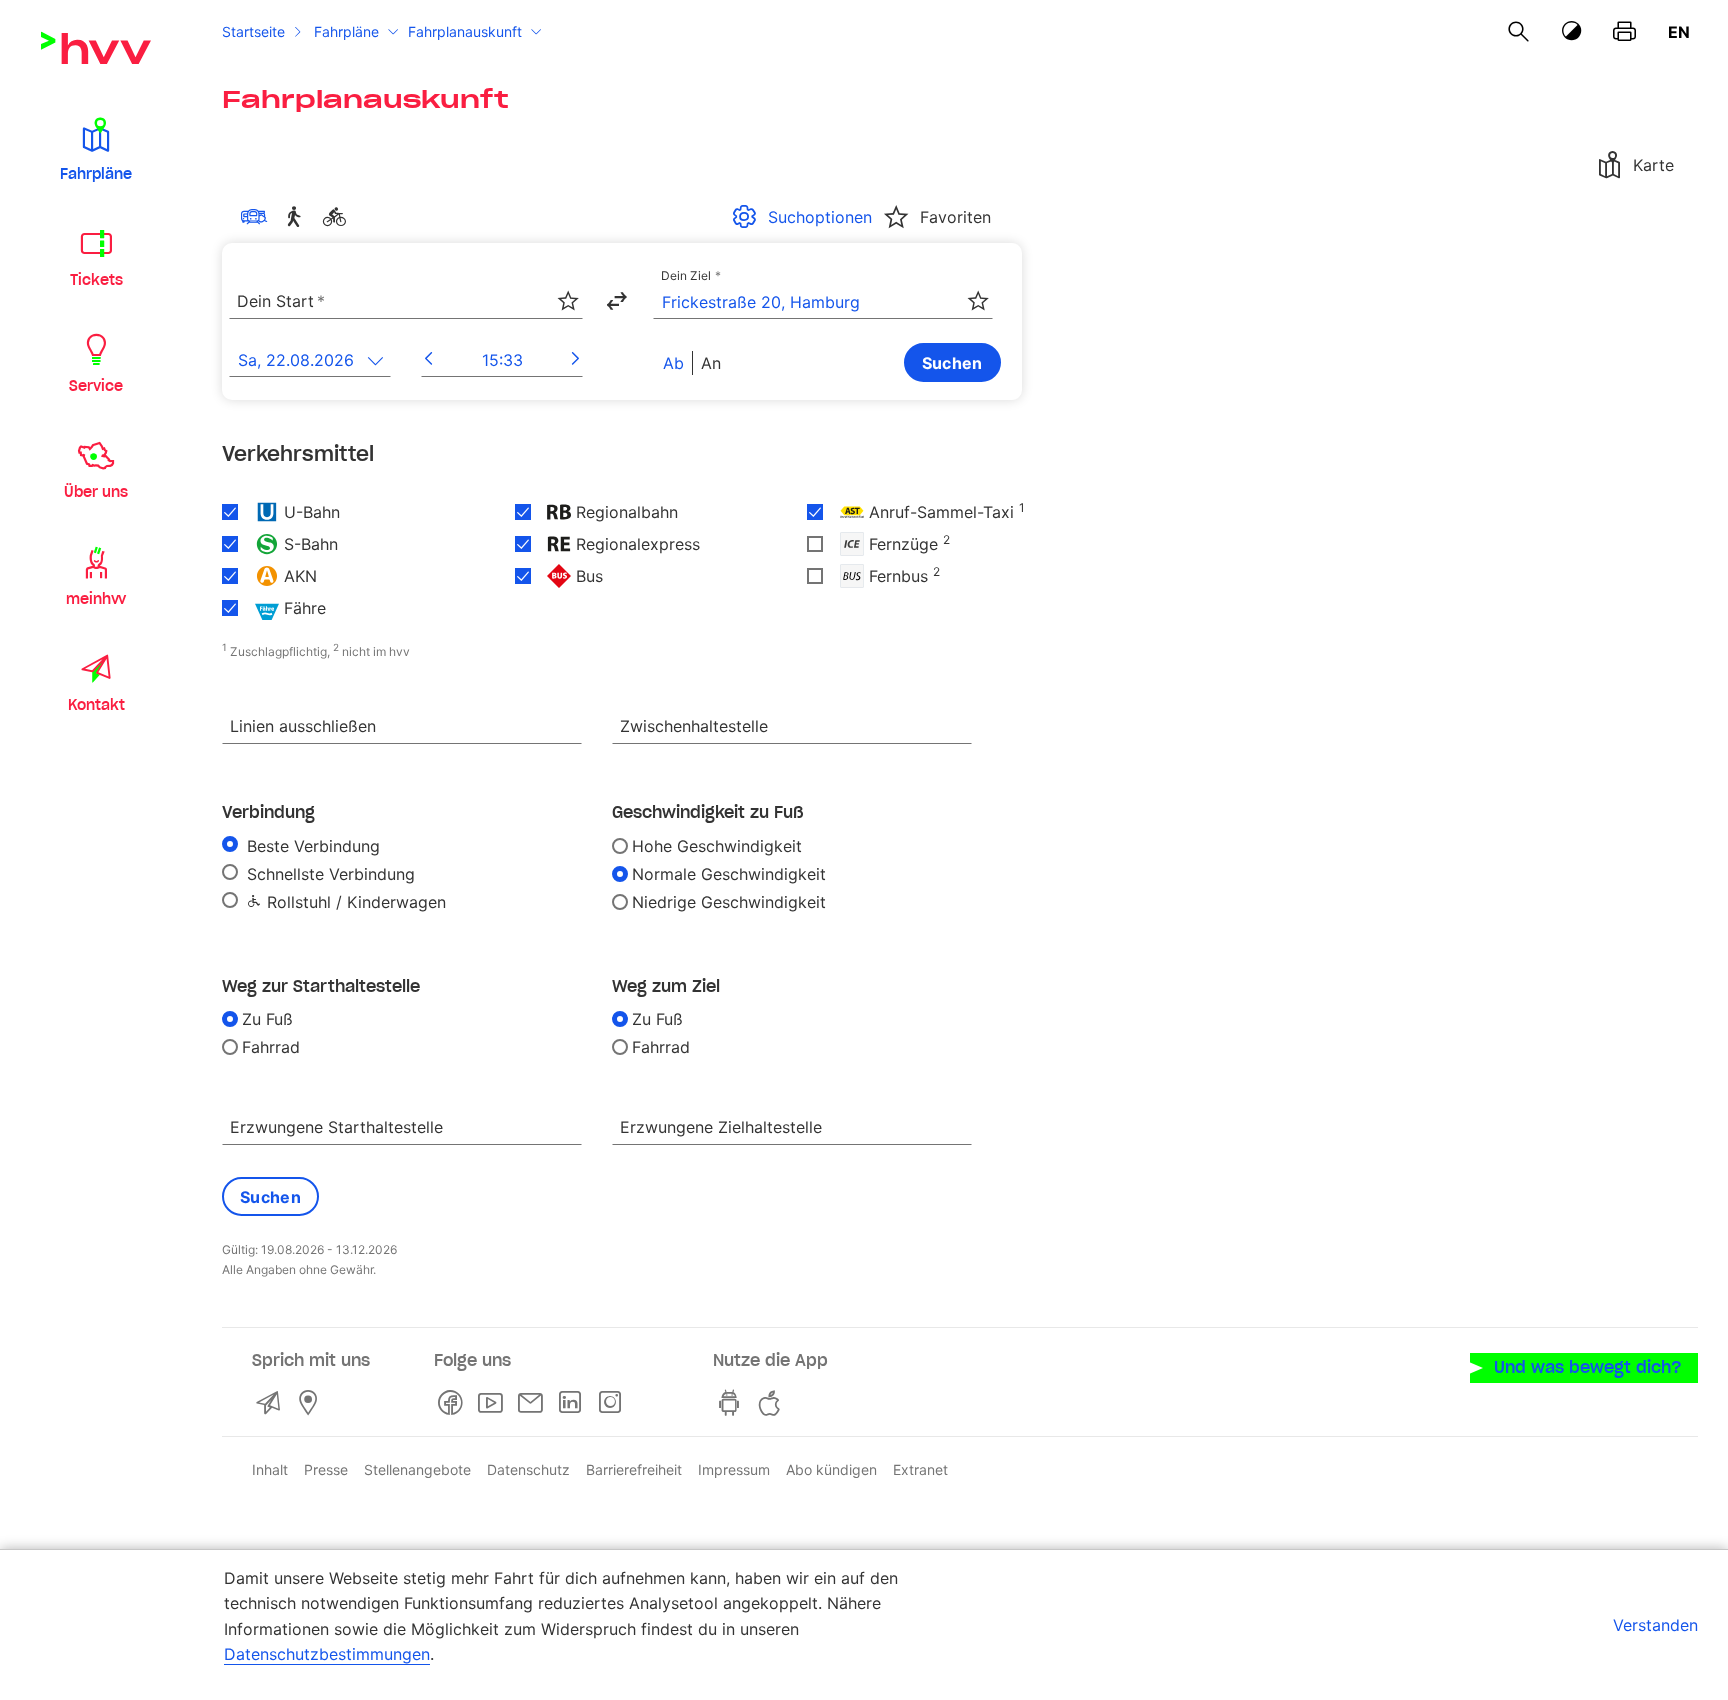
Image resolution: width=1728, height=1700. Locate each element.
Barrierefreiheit (634, 1469)
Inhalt (270, 1469)
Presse (326, 1469)
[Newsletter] (534, 1403)
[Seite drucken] (1624, 32)
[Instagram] (614, 1403)
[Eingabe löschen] (567, 289)
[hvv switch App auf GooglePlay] (733, 1403)
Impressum (734, 1469)
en (1679, 32)
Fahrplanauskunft (465, 31)
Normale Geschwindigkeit (729, 874)
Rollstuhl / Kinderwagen (354, 902)
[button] (96, 148)
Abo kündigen (831, 1469)
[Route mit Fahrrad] (338, 217)
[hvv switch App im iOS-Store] (773, 1403)
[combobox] (406, 302)
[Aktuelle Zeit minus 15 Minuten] (428, 360)
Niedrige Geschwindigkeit (729, 902)
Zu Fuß (267, 1019)
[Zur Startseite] (96, 48)
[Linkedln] (574, 1403)
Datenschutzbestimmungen (327, 1654)
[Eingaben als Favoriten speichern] (568, 301)
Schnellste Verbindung (328, 874)
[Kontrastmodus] (1572, 31)
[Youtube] (494, 1403)
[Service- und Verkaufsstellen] (312, 1403)
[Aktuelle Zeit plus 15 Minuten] (575, 360)
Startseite (253, 31)
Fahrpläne (346, 31)
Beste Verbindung (311, 846)
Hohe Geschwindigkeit (717, 846)
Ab (673, 363)
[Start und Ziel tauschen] (616, 301)
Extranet (920, 1469)
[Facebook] (454, 1403)
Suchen (952, 363)
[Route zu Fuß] (298, 217)
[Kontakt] (272, 1403)
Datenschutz (528, 1469)
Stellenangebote (417, 1469)
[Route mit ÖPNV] (258, 217)
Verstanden (1655, 1625)
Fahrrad (271, 1047)
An (711, 363)
